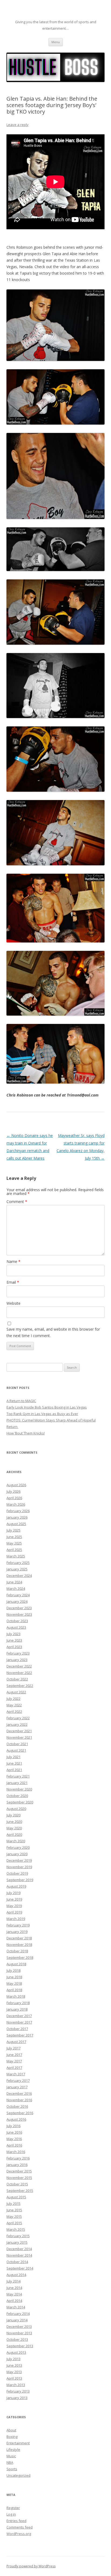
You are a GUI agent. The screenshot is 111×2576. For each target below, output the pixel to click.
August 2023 (16, 1627)
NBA (10, 2462)
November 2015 (19, 2178)
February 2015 (18, 2236)
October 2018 (17, 1951)
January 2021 (17, 1783)
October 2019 (17, 1873)
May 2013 (14, 2372)
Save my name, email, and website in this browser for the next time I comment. (53, 1332)
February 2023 (18, 1653)
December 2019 (19, 1860)
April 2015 (14, 2223)
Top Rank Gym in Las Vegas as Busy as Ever (42, 1414)
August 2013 (16, 2352)
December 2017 (19, 2016)
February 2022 (18, 1718)
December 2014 (19, 2249)
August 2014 (16, 2275)
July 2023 (13, 1634)
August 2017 (16, 2042)
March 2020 (16, 1841)
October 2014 (17, 2262)
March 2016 (16, 2152)
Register (13, 2508)
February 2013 (18, 2391)
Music (11, 2456)
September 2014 (20, 2268)
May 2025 (14, 1543)
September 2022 (20, 1686)
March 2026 (16, 1504)
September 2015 (20, 2191)
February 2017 (18, 2080)
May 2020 (14, 1828)
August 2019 (16, 1886)
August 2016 (16, 2119)
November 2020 (19, 1789)
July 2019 (13, 1893)
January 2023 (17, 1660)
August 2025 (16, 1524)
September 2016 (20, 2113)
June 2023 (14, 1640)
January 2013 (17, 2398)
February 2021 (18, 1776)
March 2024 (16, 1588)
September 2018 (20, 1957)
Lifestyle (13, 2449)
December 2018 (19, 1938)
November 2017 (19, 2022)
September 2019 (20, 1880)
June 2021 (14, 1763)
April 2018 (14, 1990)
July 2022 (13, 1699)
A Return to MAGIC (21, 1401)
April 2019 (14, 1912)
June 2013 (14, 2365)
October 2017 (17, 2029)
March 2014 (16, 2307)
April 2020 (14, 1834)
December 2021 (19, 1731)
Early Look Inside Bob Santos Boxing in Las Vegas (47, 1407)
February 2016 (18, 2158)
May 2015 (14, 2216)
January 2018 (17, 2009)
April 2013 (14, 2378)
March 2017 (16, 2074)
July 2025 (13, 1530)
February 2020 (18, 1847)
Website (13, 1303)
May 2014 (14, 2294)
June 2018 (14, 1977)
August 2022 (16, 1692)
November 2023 (19, 1614)
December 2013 (19, 2326)
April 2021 (14, 1770)
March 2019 (16, 1919)
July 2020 (13, 1815)
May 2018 (14, 1983)
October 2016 (17, 2106)
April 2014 (14, 2301)
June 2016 (14, 2132)
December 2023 (19, 1608)
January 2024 (17, 1601)
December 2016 (19, 2093)
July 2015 (13, 2203)
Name (13, 1261)
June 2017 (14, 2055)
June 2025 (14, 1537)
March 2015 (16, 2229)
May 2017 (14, 2061)
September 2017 (20, 2035)
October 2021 (17, 1744)
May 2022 (14, 1705)
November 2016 (19, 2100)
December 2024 (19, 1576)
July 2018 (13, 1970)
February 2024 (18, 1595)
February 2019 (18, 1925)
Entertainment (18, 2443)
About (11, 2430)
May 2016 (14, 2139)
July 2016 (13, 2126)
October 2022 (17, 1679)
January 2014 (17, 2320)
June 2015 (14, 2210)
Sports (12, 2469)
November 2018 (19, 1945)
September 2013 (20, 2346)
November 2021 (19, 1737)
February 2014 (18, 2314)
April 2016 (14, 2145)
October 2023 (17, 1621)
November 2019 (19, 1867)
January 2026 (17, 1517)
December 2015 (19, 2171)
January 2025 (17, 1569)
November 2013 (19, 2333)
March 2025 (16, 1556)
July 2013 (13, 2359)
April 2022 (14, 1711)
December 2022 (19, 1666)
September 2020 (20, 1802)
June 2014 (14, 2288)
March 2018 (16, 1996)
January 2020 (17, 1854)
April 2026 (14, 1498)
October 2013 (17, 2339)
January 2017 (17, 2087)
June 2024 (14, 1582)
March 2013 (16, 2385)
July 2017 (13, 2048)
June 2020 (14, 1822)
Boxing (12, 2437)
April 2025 (14, 1550)
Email (13, 1282)
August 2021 (16, 1750)
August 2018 (16, 1964)
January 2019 (17, 1932)
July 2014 (13, 2281)
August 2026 (16, 1485)
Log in (11, 2514)
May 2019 (14, 1906)
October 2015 (17, 2184)
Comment (17, 1202)
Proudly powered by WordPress (31, 2566)
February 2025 (18, 1563)
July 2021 (13, 1757)
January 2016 (17, 2165)
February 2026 (18, 1511)
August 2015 (16, 2197)
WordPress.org (19, 2534)
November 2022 (19, 1673)
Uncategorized (18, 2475)
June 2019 (14, 1899)
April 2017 (14, 2068)
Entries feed (16, 2521)
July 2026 (13, 1491)
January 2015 (17, 2242)
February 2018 (18, 2003)
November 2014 (19, 2255)
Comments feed (20, 2527)
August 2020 (16, 1809)
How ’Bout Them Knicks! (26, 1433)
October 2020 (17, 1796)
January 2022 (17, 1724)
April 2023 (14, 1647)
